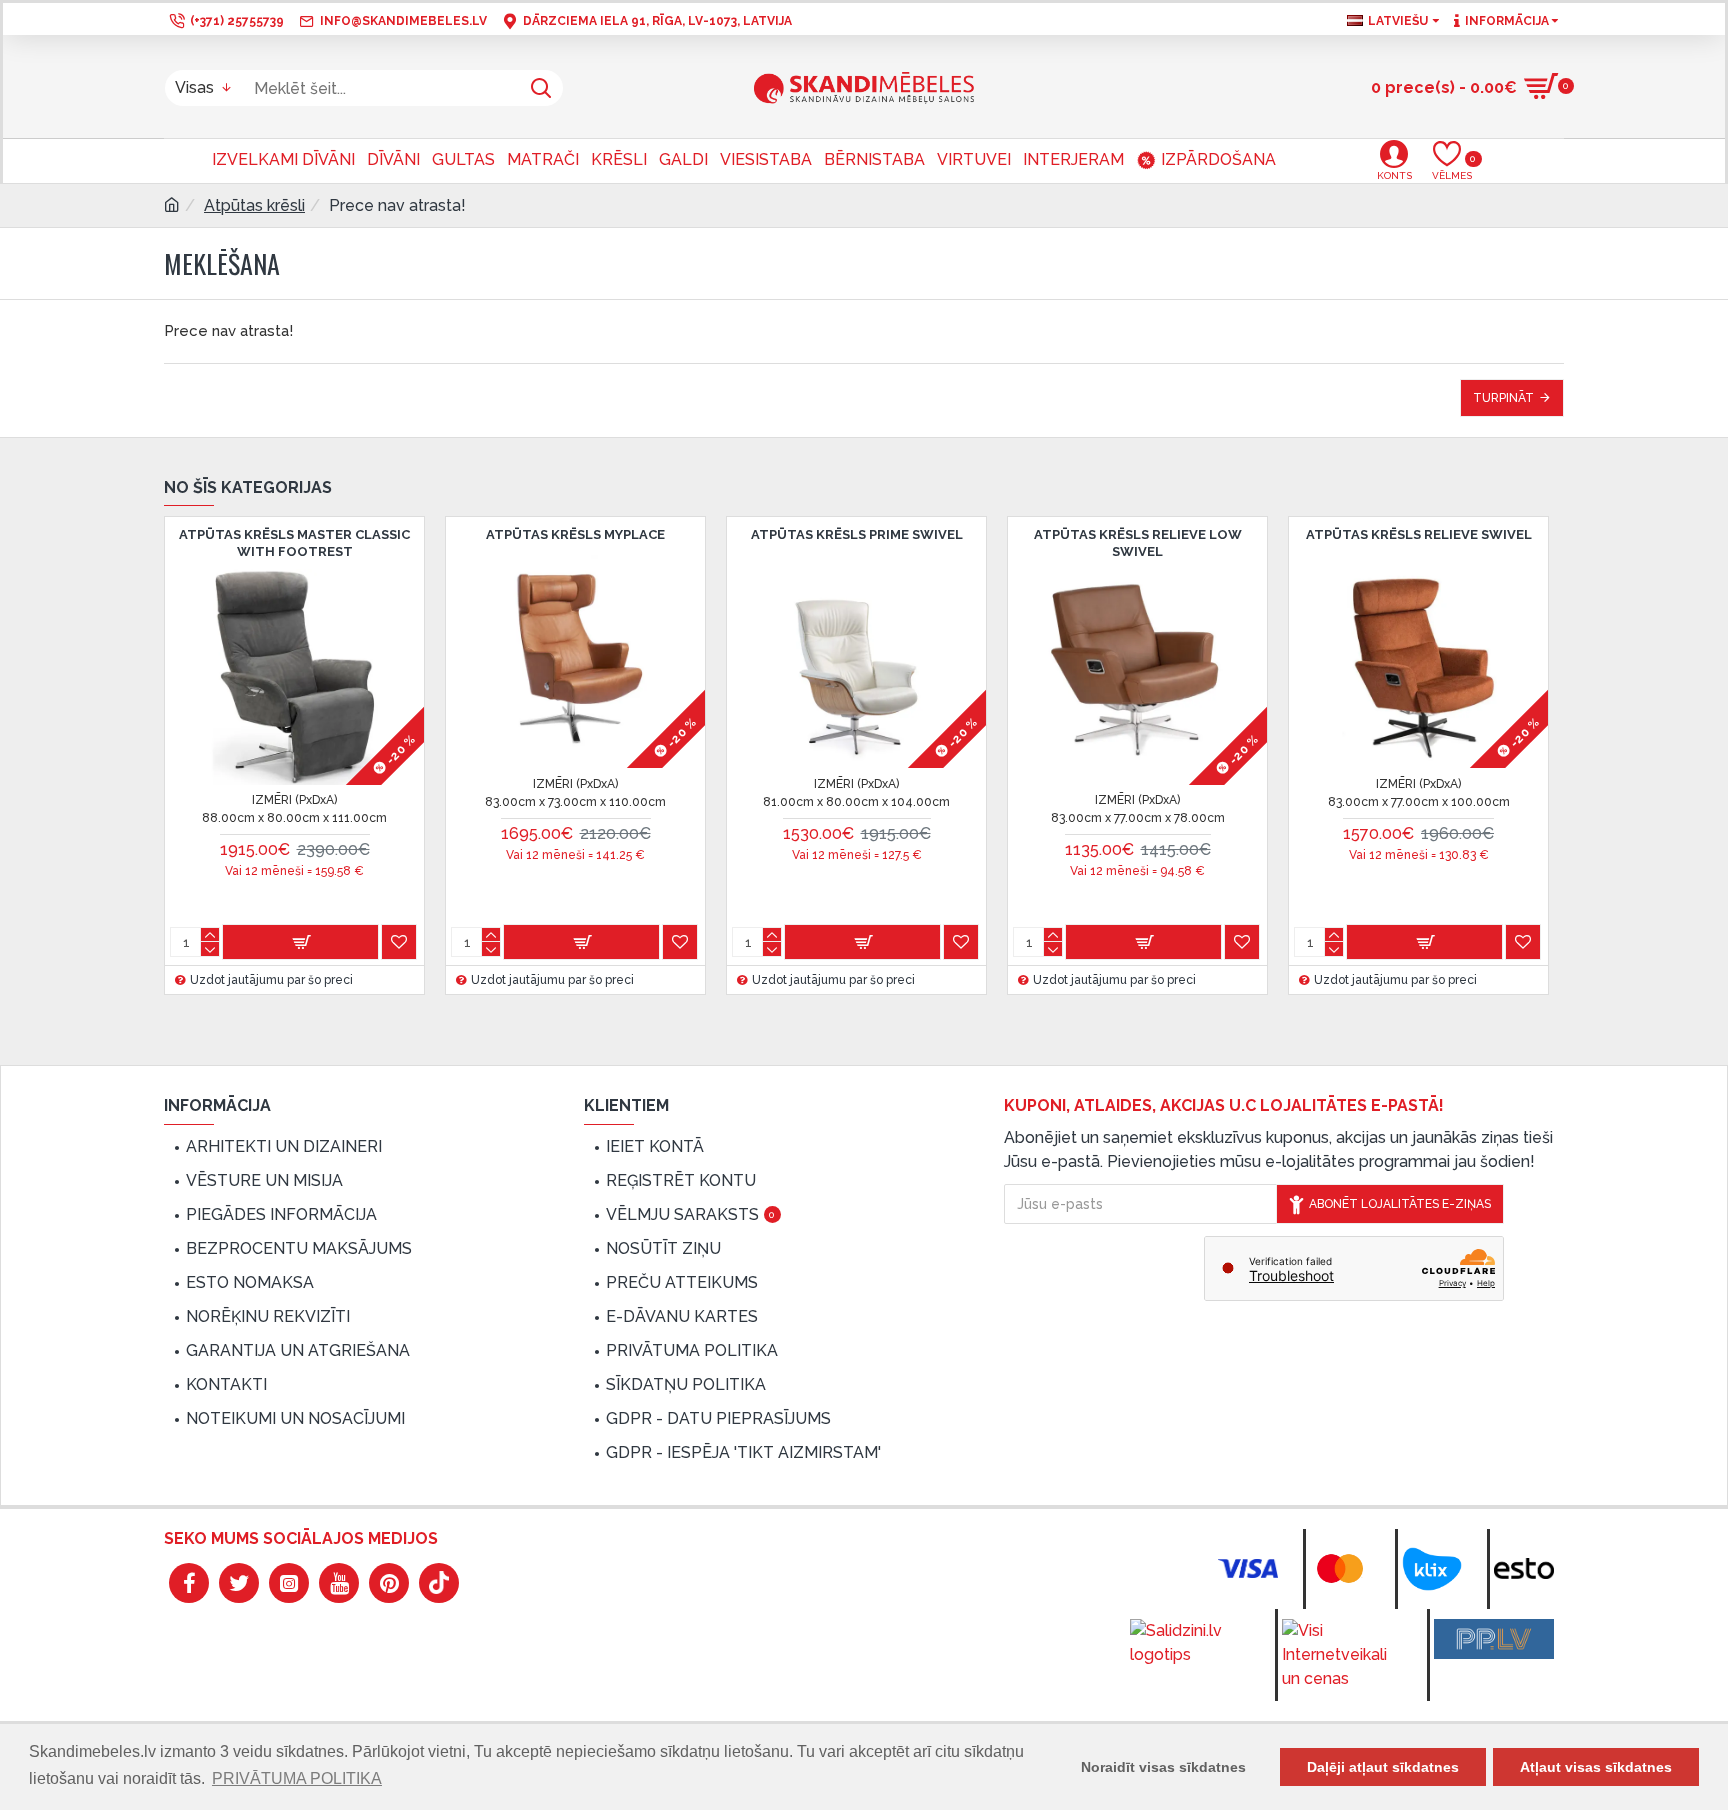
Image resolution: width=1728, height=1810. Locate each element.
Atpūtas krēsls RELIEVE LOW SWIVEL (1138, 543)
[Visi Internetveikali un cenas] (1342, 1655)
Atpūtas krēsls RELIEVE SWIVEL (1419, 534)
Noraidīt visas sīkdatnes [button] (1163, 1767)
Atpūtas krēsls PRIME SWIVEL (857, 534)
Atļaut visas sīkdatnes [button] (1596, 1767)
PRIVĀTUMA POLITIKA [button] (297, 1778)
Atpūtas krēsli (254, 205)
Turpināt (1503, 398)
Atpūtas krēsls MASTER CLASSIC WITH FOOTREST (294, 543)
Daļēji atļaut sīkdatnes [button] (1383, 1767)
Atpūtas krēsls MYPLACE (575, 534)
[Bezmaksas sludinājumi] (1494, 1639)
